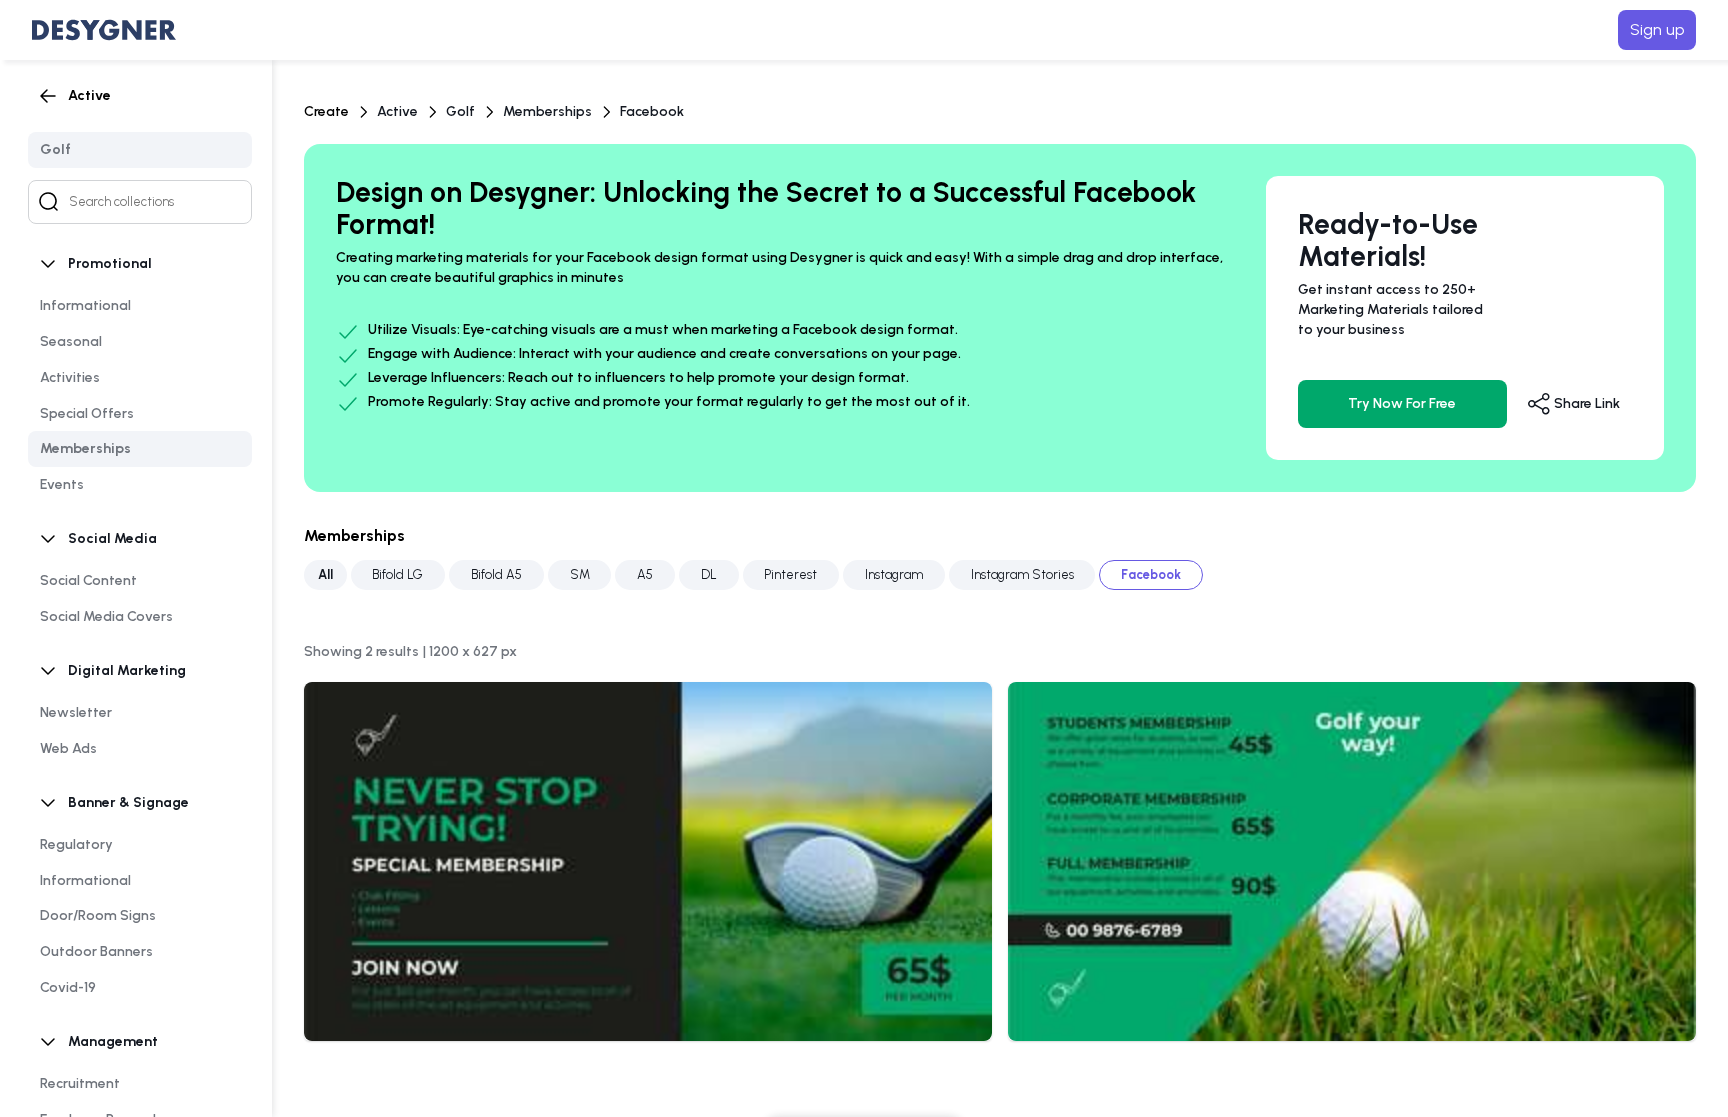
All (325, 574)
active (397, 111)
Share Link (1585, 403)
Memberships (547, 111)
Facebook (652, 111)
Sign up (1657, 29)
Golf (460, 111)
